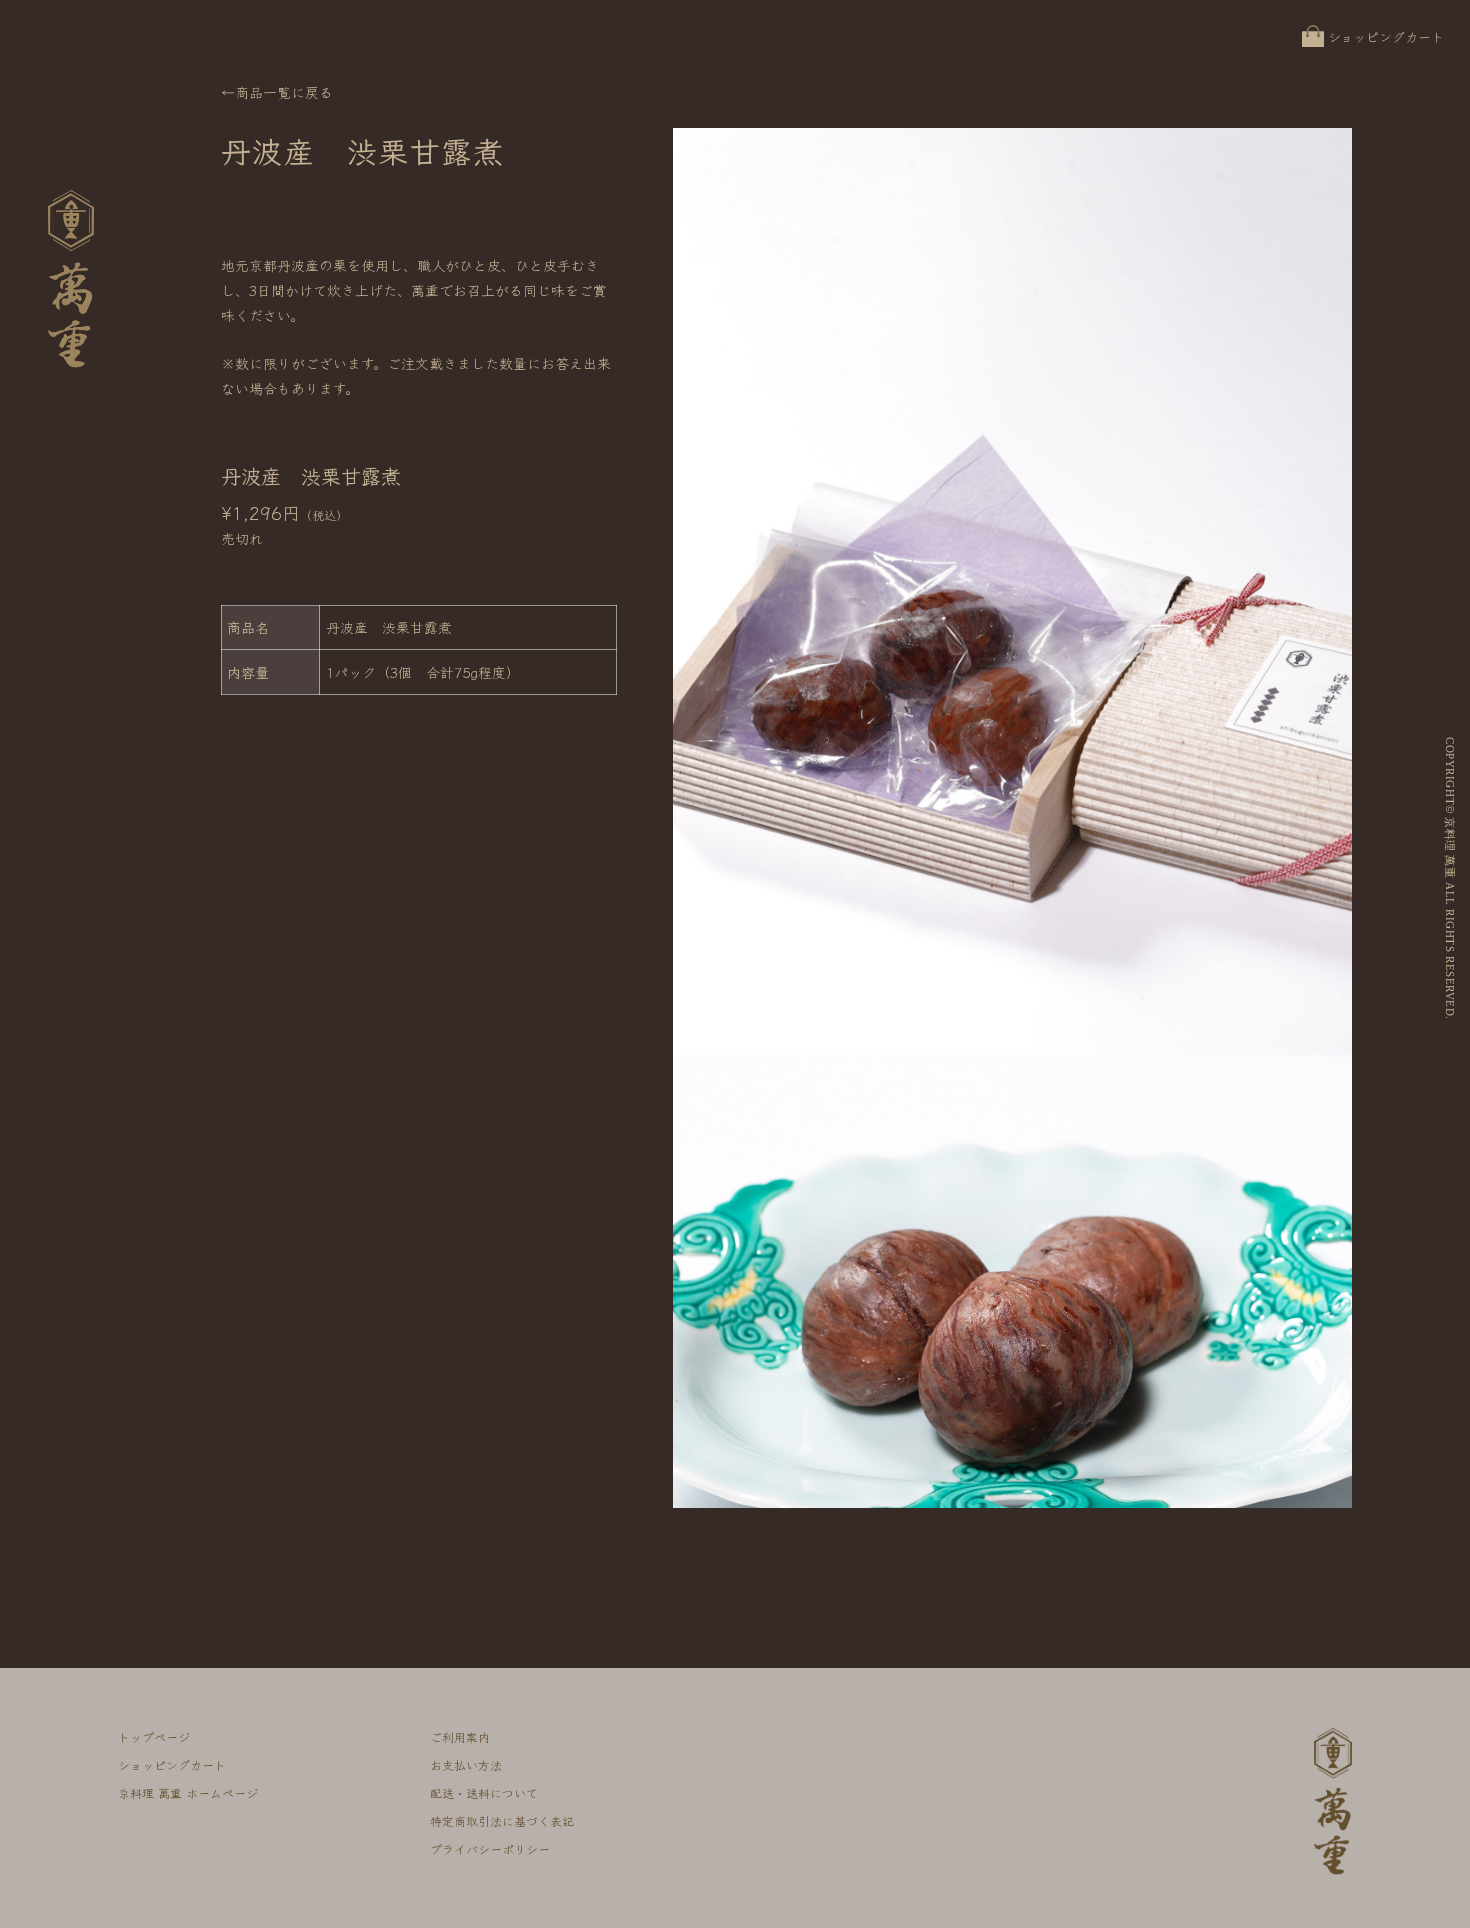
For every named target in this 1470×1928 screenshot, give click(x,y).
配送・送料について (484, 1792)
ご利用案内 (460, 1736)
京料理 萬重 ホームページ (188, 1792)
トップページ (154, 1736)
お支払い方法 (466, 1764)
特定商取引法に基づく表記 (502, 1820)
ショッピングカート (1386, 36)
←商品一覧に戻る (277, 92)
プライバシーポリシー (490, 1848)
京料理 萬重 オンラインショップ (72, 366)
